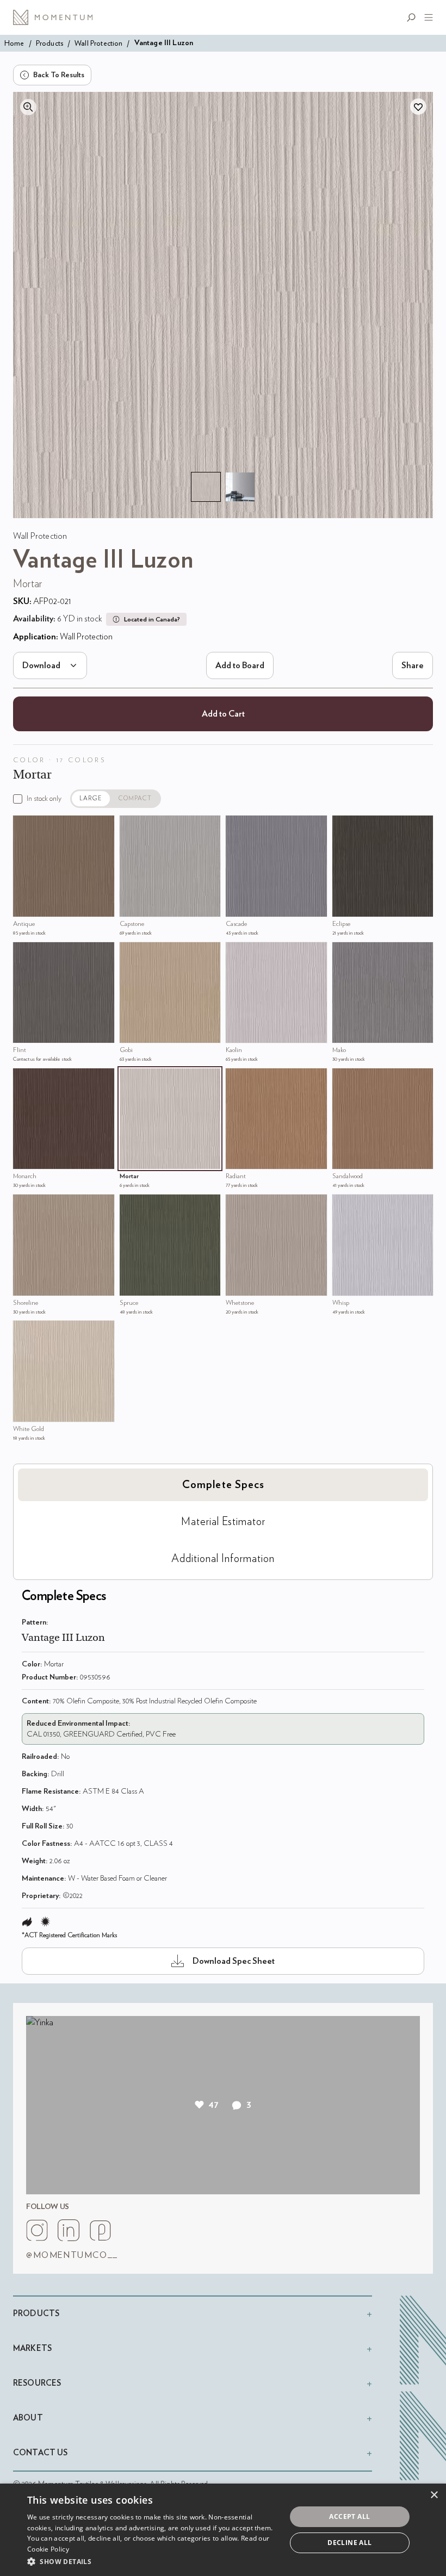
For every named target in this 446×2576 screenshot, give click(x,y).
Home (14, 43)
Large (91, 798)
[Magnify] (28, 107)
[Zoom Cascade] (237, 826)
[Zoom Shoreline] (24, 1205)
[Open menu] (426, 17)
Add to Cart (223, 714)
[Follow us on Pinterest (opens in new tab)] (100, 2230)
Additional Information (223, 1559)
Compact (135, 798)
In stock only (44, 799)
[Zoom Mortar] (131, 1079)
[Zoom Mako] (343, 953)
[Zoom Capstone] (131, 826)
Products (49, 43)
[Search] (413, 17)
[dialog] (223, 2530)
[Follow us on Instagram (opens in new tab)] (37, 2230)
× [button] (434, 2495)
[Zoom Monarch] (24, 1079)
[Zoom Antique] (24, 826)
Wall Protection (98, 43)
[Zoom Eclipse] (343, 826)
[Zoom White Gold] (24, 1331)
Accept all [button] (349, 2516)
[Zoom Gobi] (131, 953)
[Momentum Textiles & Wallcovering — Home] (57, 17)
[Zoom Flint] (24, 953)
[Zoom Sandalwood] (343, 1079)
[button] (153, 2561)
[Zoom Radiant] (237, 1079)
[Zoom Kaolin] (237, 953)
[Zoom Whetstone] (237, 1205)
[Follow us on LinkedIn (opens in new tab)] (69, 2230)
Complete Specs (223, 1485)
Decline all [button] (349, 2543)
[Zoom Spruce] (131, 1205)
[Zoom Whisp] (343, 1205)
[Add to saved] (418, 107)
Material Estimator (223, 1522)
